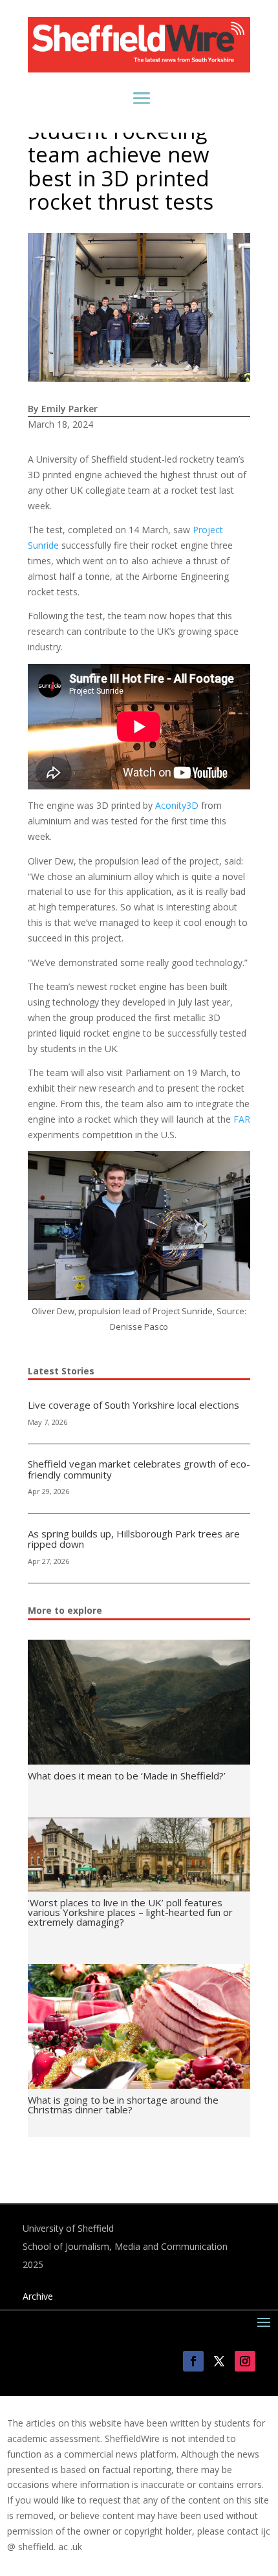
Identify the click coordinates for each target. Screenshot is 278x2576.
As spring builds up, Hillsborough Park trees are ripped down (134, 1539)
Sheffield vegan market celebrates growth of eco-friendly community (139, 1469)
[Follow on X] (219, 2361)
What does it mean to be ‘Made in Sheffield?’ (127, 1776)
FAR (242, 1119)
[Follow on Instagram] (245, 2361)
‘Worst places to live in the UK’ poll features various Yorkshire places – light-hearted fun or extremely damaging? (130, 1912)
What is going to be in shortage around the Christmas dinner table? (123, 2105)
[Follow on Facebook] (193, 2361)
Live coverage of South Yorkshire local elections (134, 1405)
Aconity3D (177, 805)
